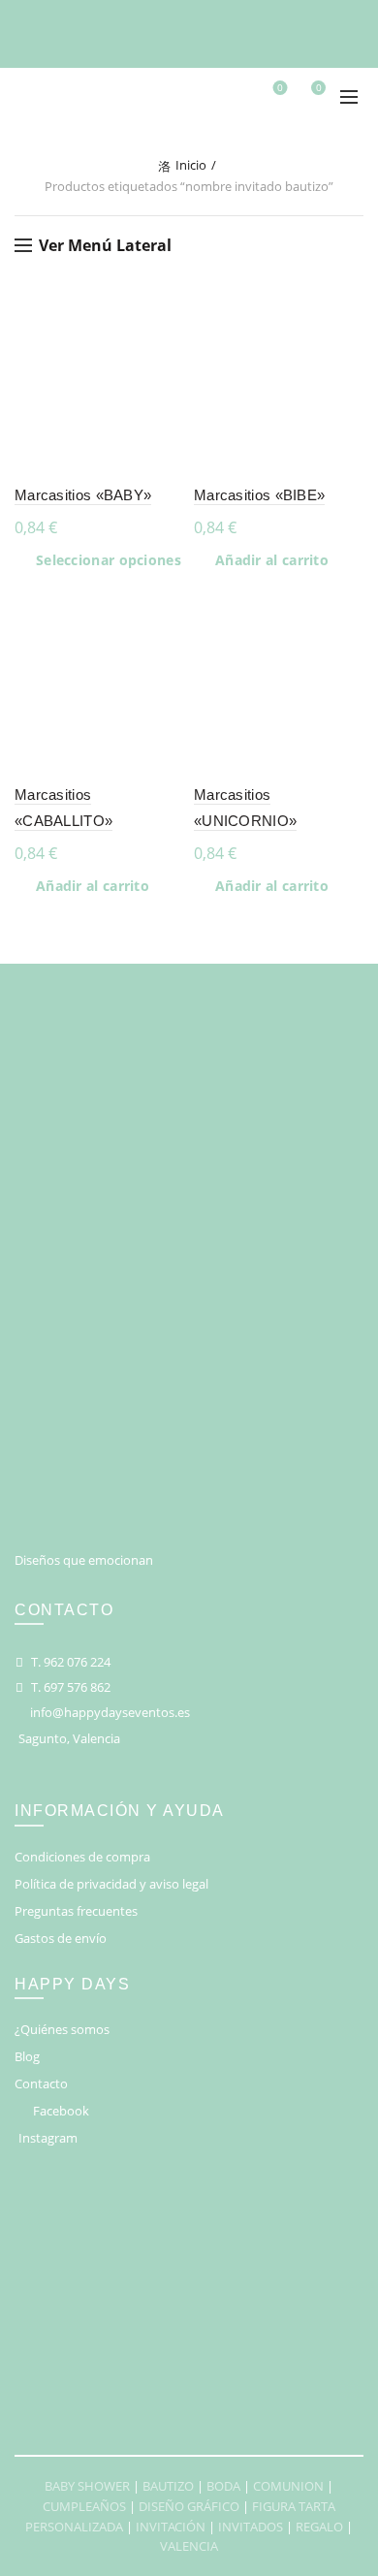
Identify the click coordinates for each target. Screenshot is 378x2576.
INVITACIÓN (171, 2527)
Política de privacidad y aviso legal (111, 1884)
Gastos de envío (61, 1938)
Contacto (41, 2083)
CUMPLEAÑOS (84, 2506)
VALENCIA (189, 2546)
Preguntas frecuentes (76, 1911)
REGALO (319, 2527)
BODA (223, 2486)
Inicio (191, 165)
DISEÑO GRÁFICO (189, 2506)
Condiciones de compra (82, 1857)
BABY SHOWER (87, 2486)
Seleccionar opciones (109, 560)
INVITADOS (251, 2527)
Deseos (280, 88)
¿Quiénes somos (62, 2029)
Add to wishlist (167, 317)
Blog (27, 2056)
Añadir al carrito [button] (272, 560)
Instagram (48, 2138)
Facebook (61, 2111)
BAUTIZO (168, 2486)
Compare (167, 350)
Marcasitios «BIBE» (259, 495)
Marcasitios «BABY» (83, 495)
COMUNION (288, 2486)
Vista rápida (167, 384)
